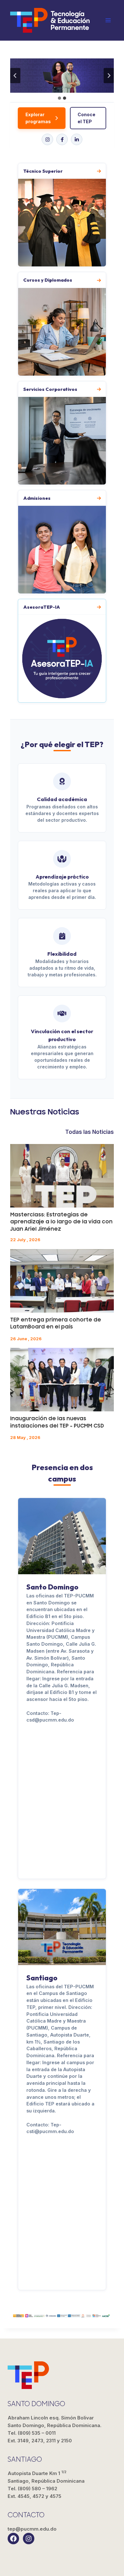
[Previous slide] (15, 76)
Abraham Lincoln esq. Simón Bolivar (55, 2422)
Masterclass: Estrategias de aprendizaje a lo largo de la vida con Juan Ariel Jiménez (61, 1222)
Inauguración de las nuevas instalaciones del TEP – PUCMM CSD (57, 1422)
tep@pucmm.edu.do (32, 2529)
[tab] (59, 98)
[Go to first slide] (109, 76)
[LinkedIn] (77, 139)
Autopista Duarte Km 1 (46, 2477)
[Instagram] (47, 139)
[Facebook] (62, 139)
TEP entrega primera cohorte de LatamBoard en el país (56, 1323)
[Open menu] (108, 20)
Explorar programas (38, 118)
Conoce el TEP (86, 118)
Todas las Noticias (90, 1132)
